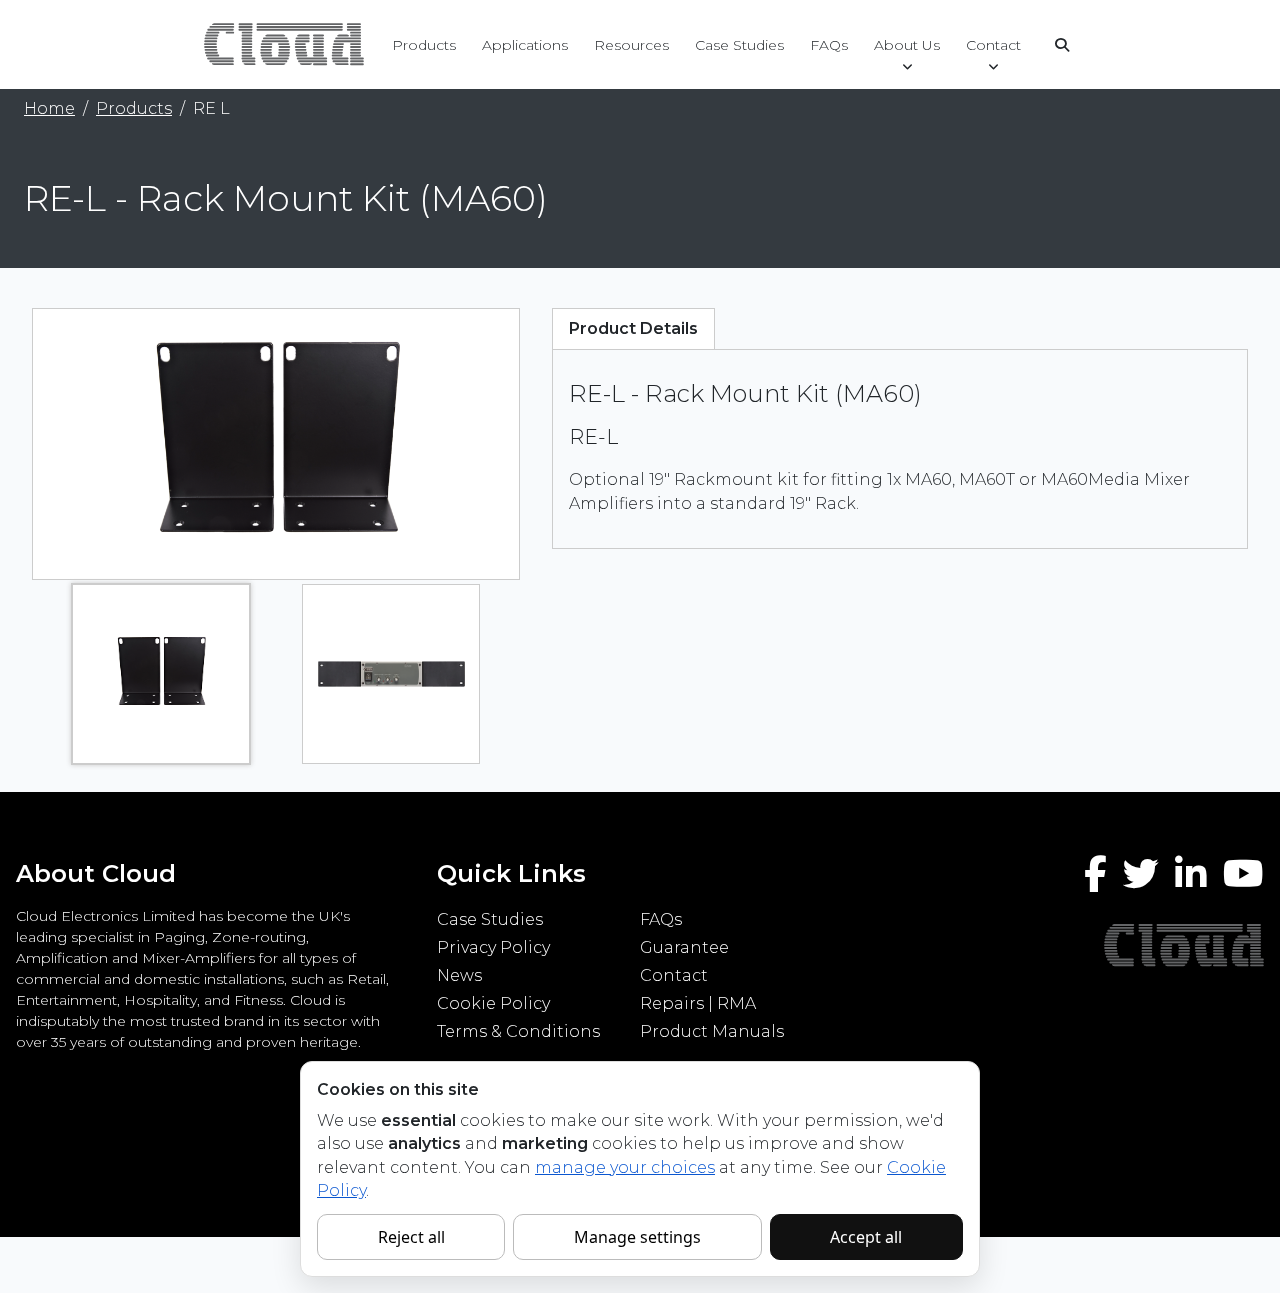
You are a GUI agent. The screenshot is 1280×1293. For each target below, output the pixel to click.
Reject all (411, 1237)
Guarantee (684, 947)
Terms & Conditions (518, 1031)
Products (424, 45)
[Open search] (1062, 45)
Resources (631, 45)
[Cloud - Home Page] (281, 43)
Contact (993, 45)
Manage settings (637, 1237)
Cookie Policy (493, 1003)
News (459, 975)
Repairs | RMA (698, 1003)
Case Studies (739, 45)
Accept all (866, 1237)
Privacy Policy (493, 947)
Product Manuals (712, 1031)
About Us (907, 45)
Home (49, 108)
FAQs (829, 45)
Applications (525, 45)
